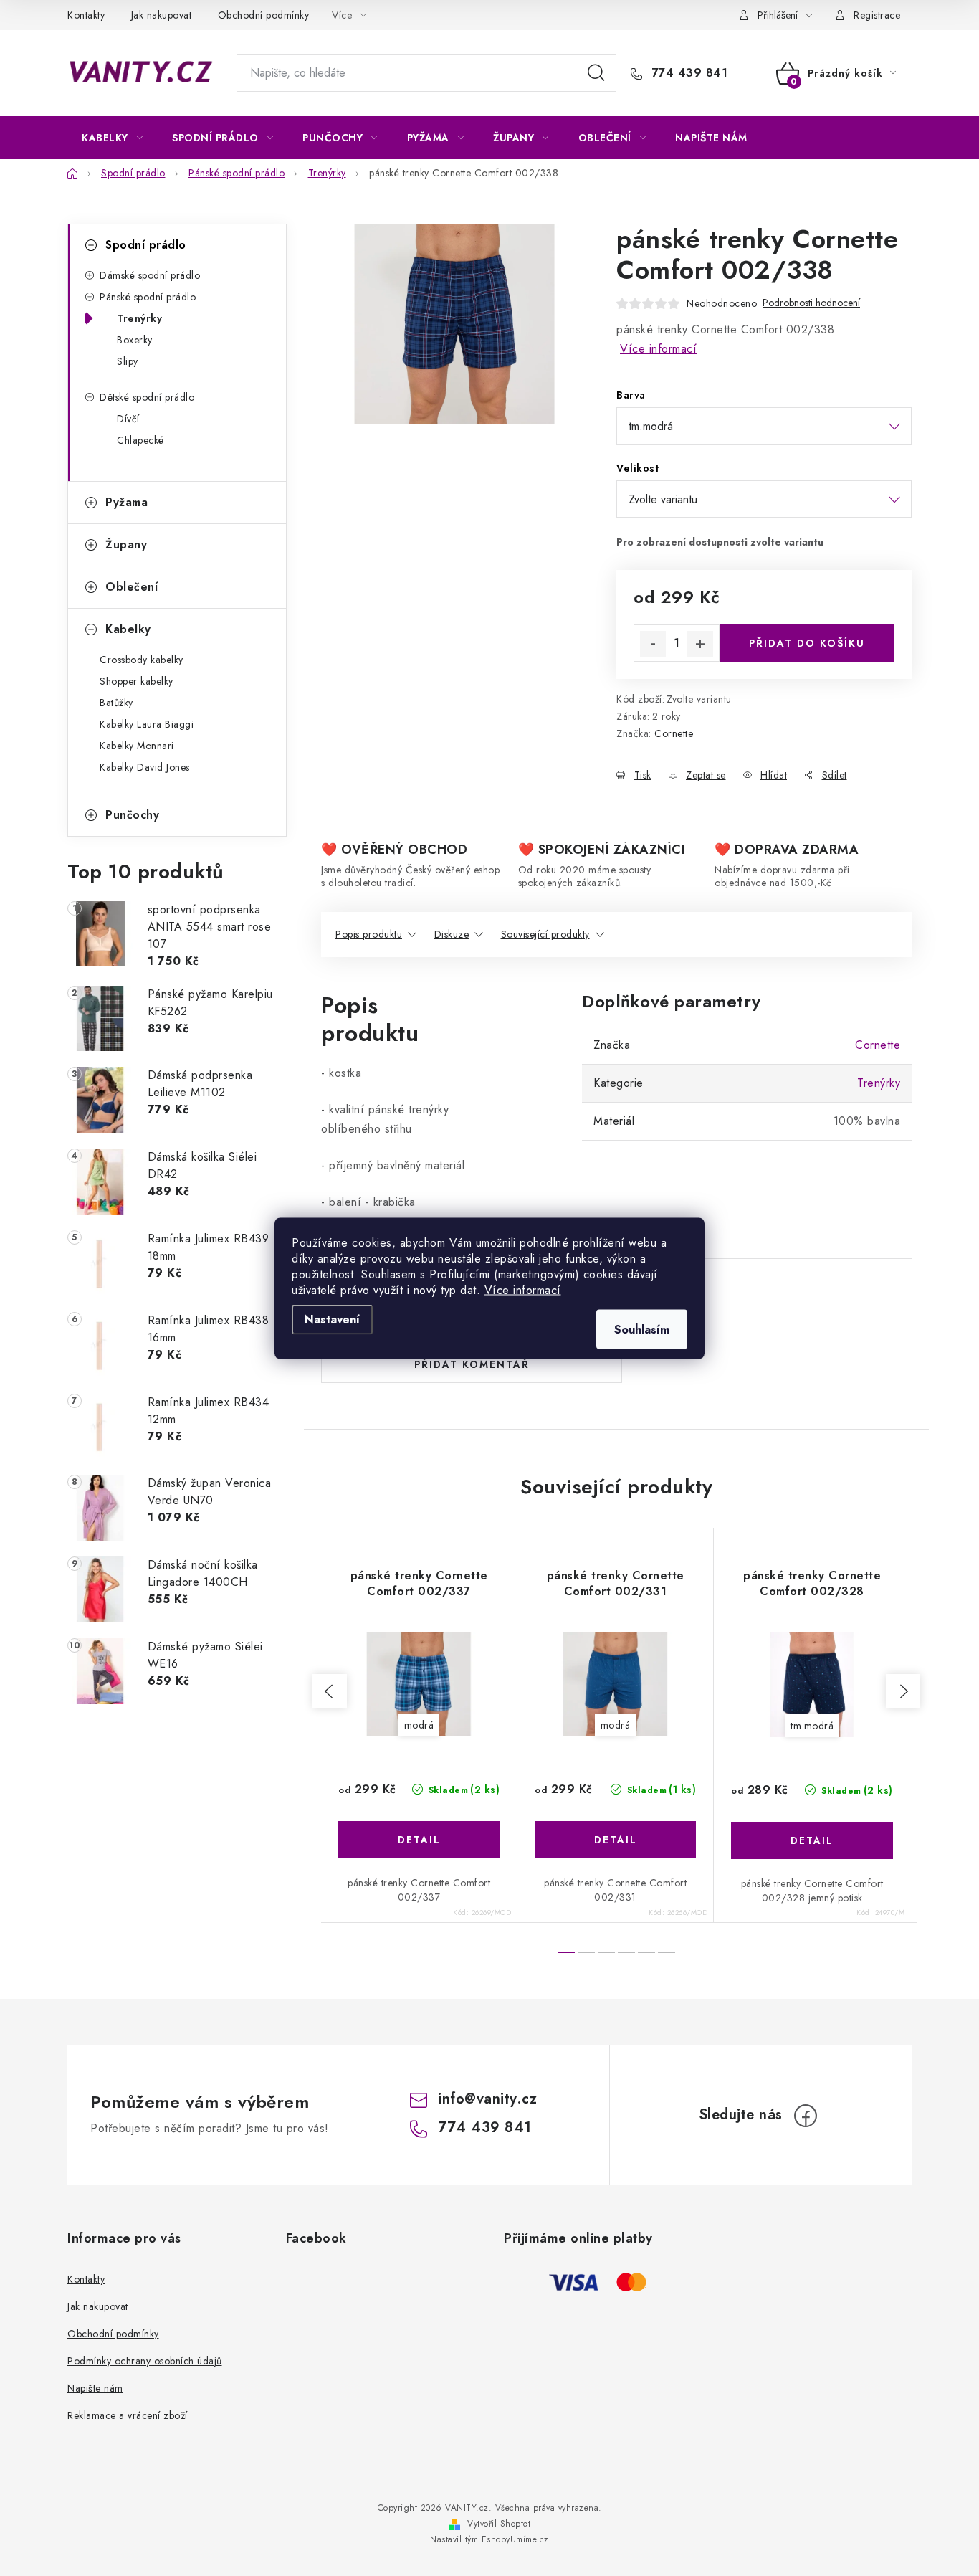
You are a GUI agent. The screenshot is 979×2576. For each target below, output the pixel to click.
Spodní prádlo (146, 245)
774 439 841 (688, 73)
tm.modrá (812, 1726)
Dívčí (128, 419)
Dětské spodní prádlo (147, 397)
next (903, 1691)
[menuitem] (112, 138)
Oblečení (132, 587)
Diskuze (452, 934)
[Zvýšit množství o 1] (700, 644)
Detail (419, 1840)
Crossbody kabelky (142, 660)
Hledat (596, 73)
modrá (419, 1725)
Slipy (128, 361)
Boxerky (135, 340)
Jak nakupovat (162, 15)
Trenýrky (139, 318)
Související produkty (545, 934)
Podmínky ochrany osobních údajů (145, 2361)
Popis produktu (369, 934)
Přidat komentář (472, 1364)
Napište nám (95, 2388)
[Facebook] (806, 2116)
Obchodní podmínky (264, 15)
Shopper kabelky (137, 681)
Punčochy (132, 815)
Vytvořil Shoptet (499, 2524)
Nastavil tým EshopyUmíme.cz (489, 2539)
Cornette (674, 733)
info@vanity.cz (487, 2099)
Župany (126, 545)
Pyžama (126, 502)
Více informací (523, 1289)
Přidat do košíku (807, 643)
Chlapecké (140, 440)
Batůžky (116, 703)
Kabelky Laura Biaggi (147, 724)
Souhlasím (642, 1329)
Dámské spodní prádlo (150, 275)
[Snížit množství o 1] (653, 644)
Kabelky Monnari (137, 746)
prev (330, 1691)
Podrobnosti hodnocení (811, 303)
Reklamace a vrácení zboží (128, 2415)
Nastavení (332, 1319)
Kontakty (86, 15)
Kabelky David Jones (145, 767)
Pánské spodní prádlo (148, 297)
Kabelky (128, 629)
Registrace (877, 15)
